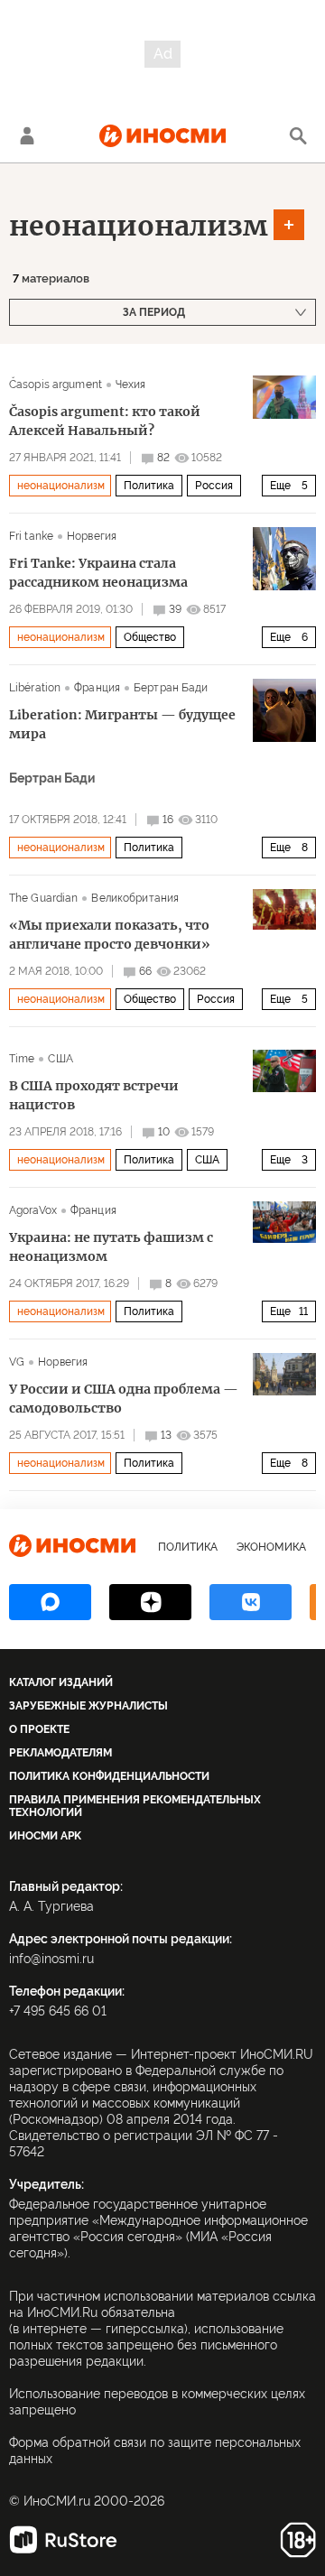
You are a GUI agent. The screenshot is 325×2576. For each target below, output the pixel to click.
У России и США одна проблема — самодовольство (124, 1399)
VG (17, 1362)
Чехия (131, 385)
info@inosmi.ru (51, 1959)
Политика (149, 486)
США (60, 1059)
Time (22, 1059)
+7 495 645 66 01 (58, 2011)
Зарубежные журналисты (88, 1706)
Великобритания (135, 898)
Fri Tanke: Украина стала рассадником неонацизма (98, 573)
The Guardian (43, 898)
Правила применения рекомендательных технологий (135, 1806)
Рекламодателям (60, 1753)
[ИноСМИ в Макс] (50, 1602)
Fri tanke (31, 536)
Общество (150, 637)
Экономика (271, 1547)
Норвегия (92, 536)
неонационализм (138, 226)
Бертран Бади (171, 688)
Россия (214, 486)
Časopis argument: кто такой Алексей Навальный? (105, 421)
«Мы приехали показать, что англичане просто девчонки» (110, 935)
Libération (35, 688)
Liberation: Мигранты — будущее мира (122, 724)
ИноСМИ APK (45, 1836)
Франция (97, 688)
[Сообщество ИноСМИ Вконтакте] (251, 1602)
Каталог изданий (61, 1682)
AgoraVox (33, 1210)
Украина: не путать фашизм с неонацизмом (111, 1247)
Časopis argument (56, 385)
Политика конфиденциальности (109, 1776)
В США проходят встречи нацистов (94, 1095)
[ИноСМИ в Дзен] (150, 1602)
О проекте (39, 1729)
